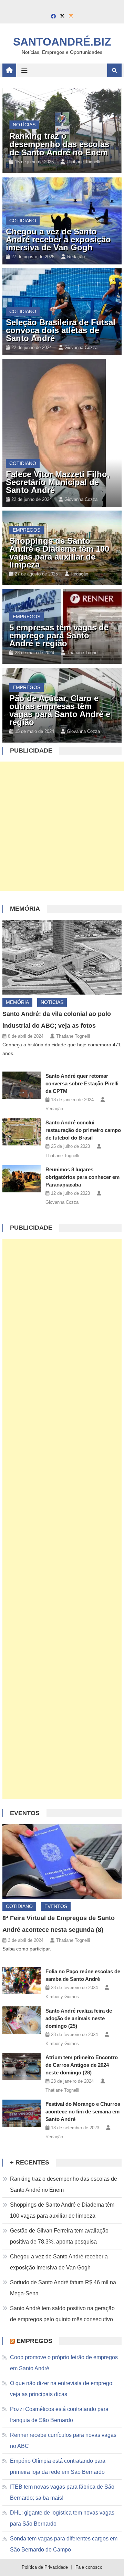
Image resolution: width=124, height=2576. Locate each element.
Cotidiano (23, 221)
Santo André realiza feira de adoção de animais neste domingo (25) (79, 2018)
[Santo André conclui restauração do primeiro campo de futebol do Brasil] (22, 1132)
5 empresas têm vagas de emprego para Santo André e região (59, 635)
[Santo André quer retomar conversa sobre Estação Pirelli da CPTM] (22, 1085)
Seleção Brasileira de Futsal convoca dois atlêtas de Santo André (61, 330)
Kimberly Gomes (62, 1997)
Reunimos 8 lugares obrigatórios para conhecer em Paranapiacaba (82, 1177)
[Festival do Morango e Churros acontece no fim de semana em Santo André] (22, 2113)
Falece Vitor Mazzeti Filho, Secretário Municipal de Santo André (58, 482)
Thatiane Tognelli (83, 162)
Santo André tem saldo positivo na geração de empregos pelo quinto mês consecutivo (62, 2314)
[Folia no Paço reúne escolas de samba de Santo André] (22, 1981)
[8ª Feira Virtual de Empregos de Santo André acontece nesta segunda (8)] (62, 1861)
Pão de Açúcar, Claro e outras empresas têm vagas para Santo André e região (60, 710)
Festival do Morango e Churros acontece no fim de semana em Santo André (83, 2112)
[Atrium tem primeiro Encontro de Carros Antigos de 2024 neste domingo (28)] (22, 2067)
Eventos (25, 1813)
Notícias (24, 125)
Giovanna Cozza (81, 347)
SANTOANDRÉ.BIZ (62, 42)
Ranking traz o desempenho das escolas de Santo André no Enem (59, 144)
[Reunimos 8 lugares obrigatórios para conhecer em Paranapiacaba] (22, 1179)
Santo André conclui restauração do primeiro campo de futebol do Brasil (83, 1130)
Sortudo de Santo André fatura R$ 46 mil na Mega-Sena (63, 2288)
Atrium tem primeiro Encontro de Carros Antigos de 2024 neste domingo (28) (82, 2065)
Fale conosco (89, 2567)
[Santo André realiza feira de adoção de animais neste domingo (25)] (22, 2020)
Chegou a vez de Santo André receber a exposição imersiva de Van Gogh (58, 239)
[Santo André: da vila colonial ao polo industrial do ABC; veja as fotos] (62, 957)
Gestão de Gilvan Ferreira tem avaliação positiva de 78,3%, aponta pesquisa (59, 2236)
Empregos (27, 530)
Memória (25, 909)
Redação (76, 257)
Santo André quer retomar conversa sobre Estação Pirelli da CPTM (82, 1083)
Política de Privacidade (45, 2567)
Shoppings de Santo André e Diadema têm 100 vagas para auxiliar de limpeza (59, 553)
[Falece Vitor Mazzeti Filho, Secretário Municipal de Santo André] (62, 433)
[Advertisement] (62, 826)
